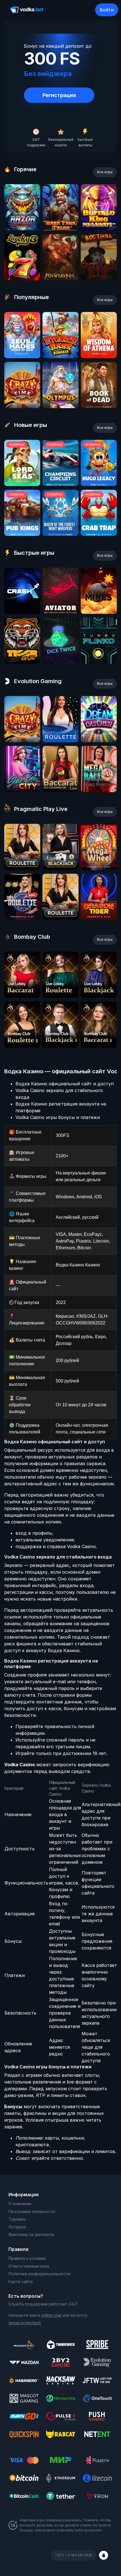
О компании (20, 2204)
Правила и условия (27, 2258)
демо (22, 229)
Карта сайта (21, 2282)
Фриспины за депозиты (31, 2234)
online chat (51, 2315)
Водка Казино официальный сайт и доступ (65, 1084)
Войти (107, 10)
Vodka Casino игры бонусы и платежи (58, 1117)
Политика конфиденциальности (39, 2274)
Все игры (105, 172)
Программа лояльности (32, 2211)
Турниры (17, 2219)
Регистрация (59, 95)
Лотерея (17, 2227)
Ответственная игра (29, 2266)
